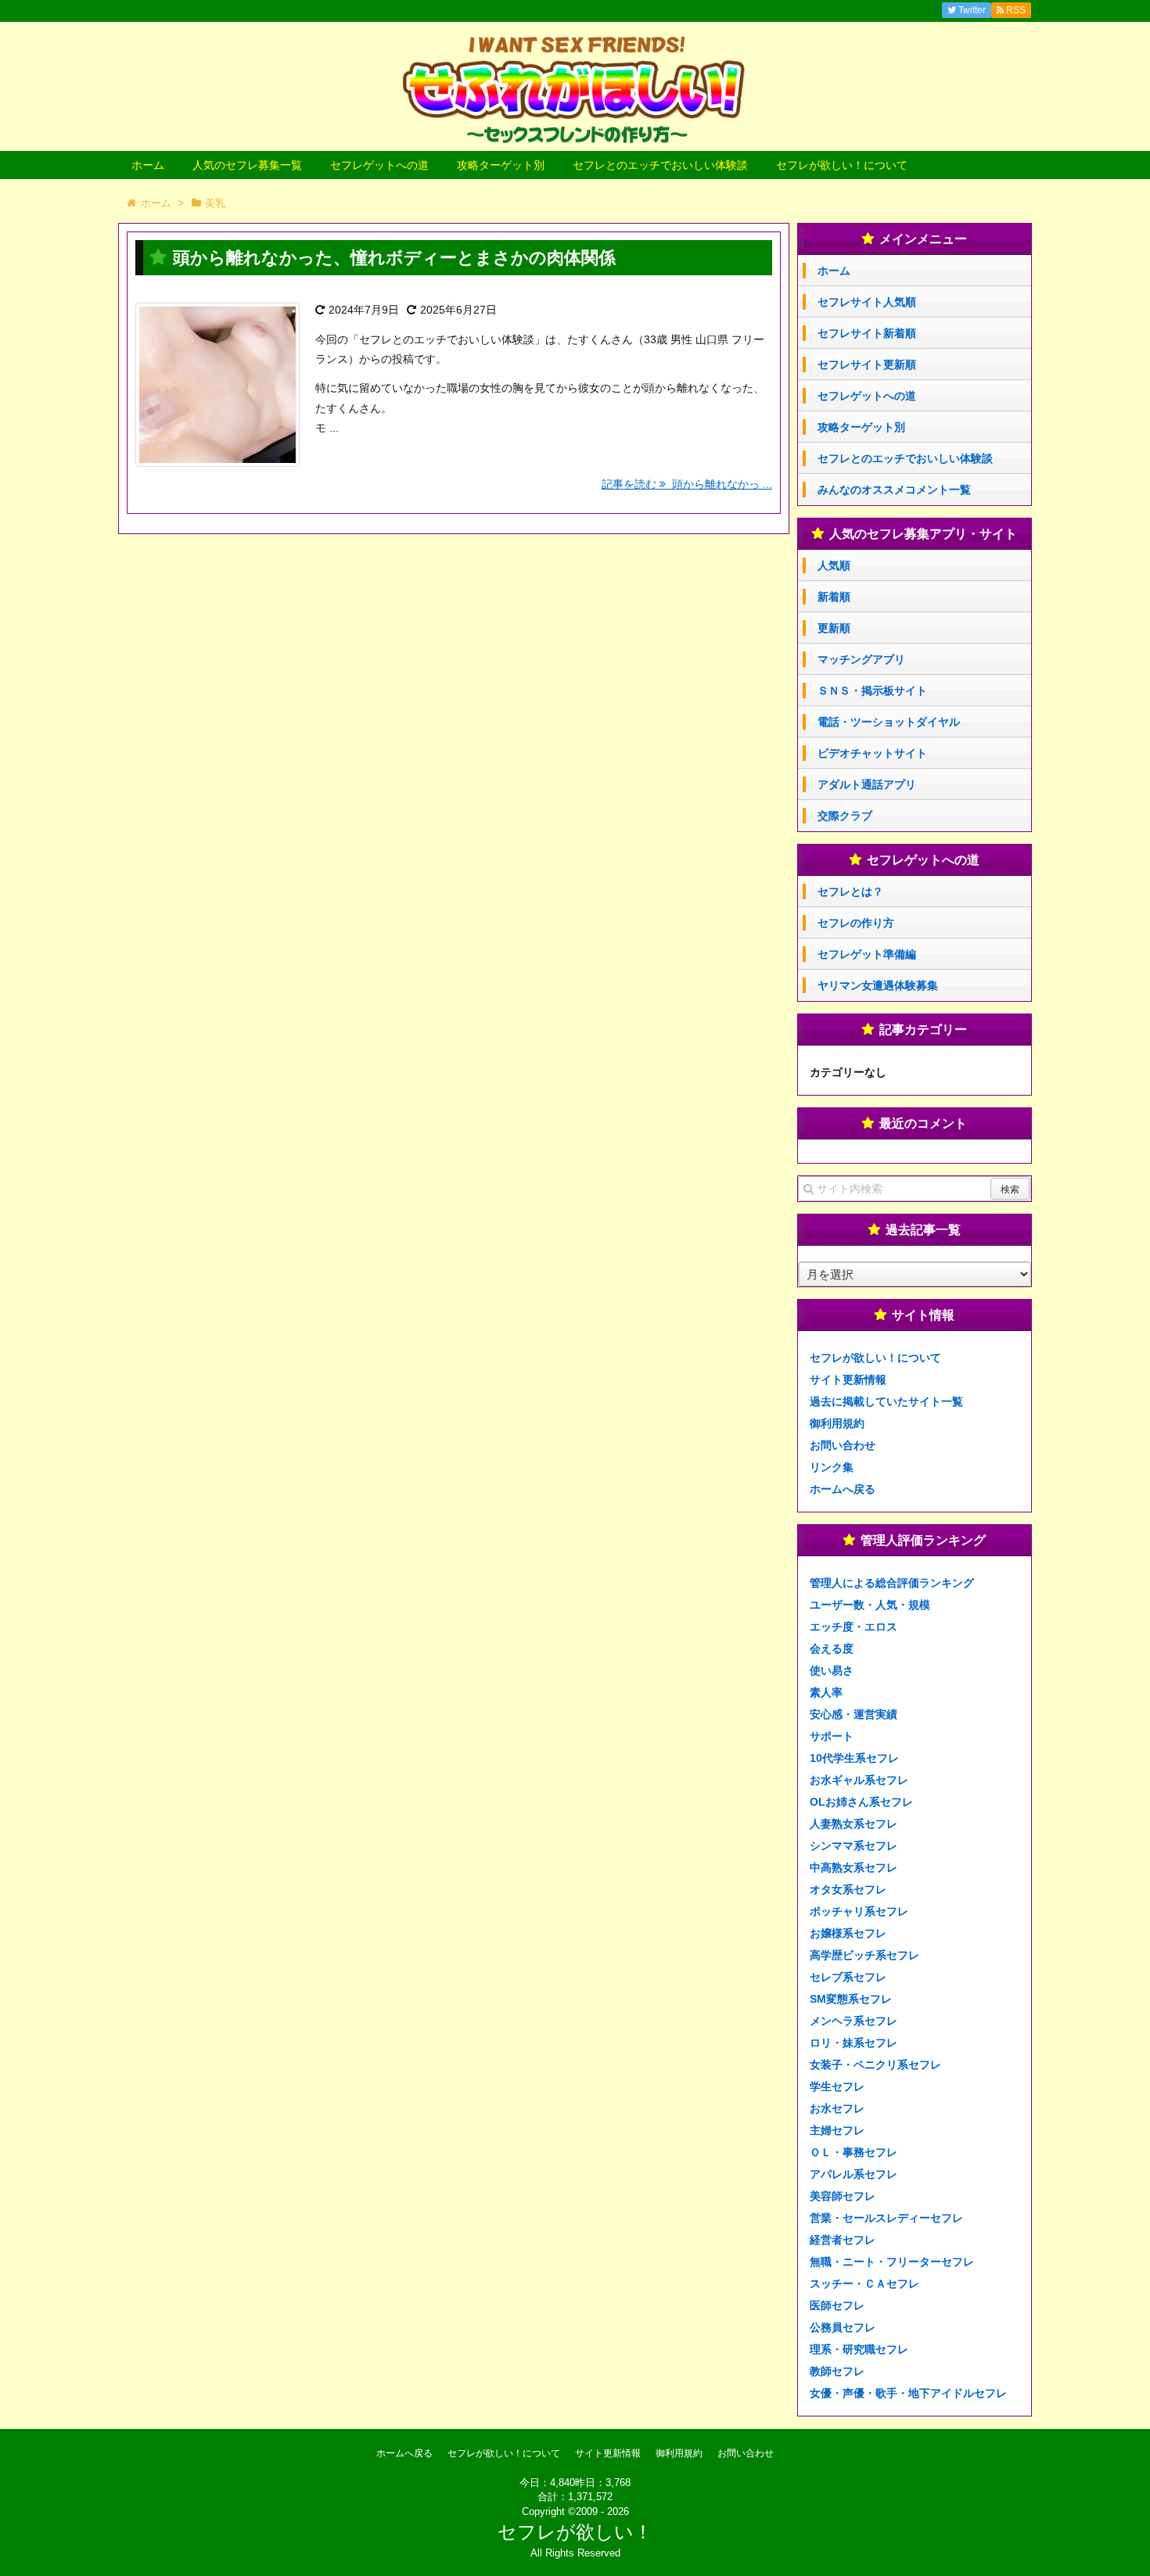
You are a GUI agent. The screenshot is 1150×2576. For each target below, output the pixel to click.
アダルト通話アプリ (867, 784)
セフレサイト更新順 (867, 364)
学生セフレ (837, 2086)
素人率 (826, 1692)
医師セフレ (837, 2305)
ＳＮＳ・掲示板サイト (872, 691)
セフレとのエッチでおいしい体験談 (660, 165)
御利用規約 (837, 1423)
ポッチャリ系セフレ (859, 1911)
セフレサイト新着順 (867, 333)
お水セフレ (837, 2108)
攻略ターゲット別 (501, 165)
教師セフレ (837, 2371)
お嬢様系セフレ (848, 1933)
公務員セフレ (843, 2327)
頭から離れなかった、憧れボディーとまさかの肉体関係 (394, 258)
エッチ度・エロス (854, 1627)
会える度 (832, 1649)
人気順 (834, 565)
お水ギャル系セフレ (859, 1780)
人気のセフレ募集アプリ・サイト (923, 534)
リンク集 (832, 1467)
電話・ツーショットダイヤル (889, 722)
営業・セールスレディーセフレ (886, 2218)
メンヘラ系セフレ (854, 2021)
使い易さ (832, 1670)
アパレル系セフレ (854, 2174)
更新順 (834, 628)
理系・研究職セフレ (859, 2349)
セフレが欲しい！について (842, 165)
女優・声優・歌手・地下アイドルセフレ (908, 2393)
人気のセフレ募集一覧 (247, 165)
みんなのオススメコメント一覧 (894, 490)
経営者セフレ (843, 2240)
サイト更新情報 (848, 1379)
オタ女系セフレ (848, 1889)
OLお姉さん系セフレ (861, 1802)
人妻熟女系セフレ (854, 1824)
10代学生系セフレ (854, 1758)
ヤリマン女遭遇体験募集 (878, 985)
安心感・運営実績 (854, 1714)
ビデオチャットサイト (872, 753)
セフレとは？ (850, 892)
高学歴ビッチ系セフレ (864, 1955)
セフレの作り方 (856, 923)
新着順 (834, 597)
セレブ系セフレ (848, 1977)
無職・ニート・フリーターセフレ (892, 2262)
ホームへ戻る (843, 1489)
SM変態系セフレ (851, 1999)
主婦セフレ (837, 2130)
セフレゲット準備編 (867, 954)
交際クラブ (845, 816)
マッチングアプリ (861, 659)
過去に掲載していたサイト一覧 (886, 1401)
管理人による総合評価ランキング (892, 1583)
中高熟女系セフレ (854, 1867)
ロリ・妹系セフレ (854, 2043)
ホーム (148, 165)
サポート (832, 1736)
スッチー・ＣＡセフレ (864, 2284)
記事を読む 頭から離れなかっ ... (687, 484)
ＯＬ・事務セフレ (854, 2152)
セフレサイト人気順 (867, 302)
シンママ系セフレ (854, 1846)
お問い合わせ (843, 1445)
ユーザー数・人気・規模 (870, 1605)
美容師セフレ (843, 2196)
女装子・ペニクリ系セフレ (875, 2065)
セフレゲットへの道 (379, 165)
